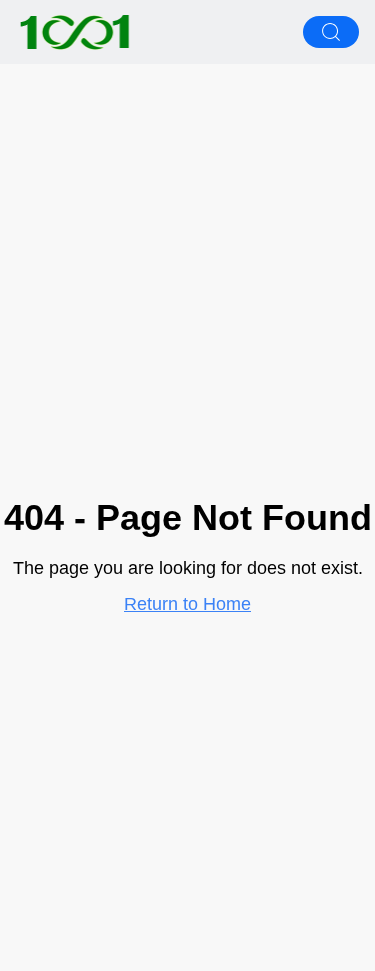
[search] (331, 32)
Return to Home (187, 604)
